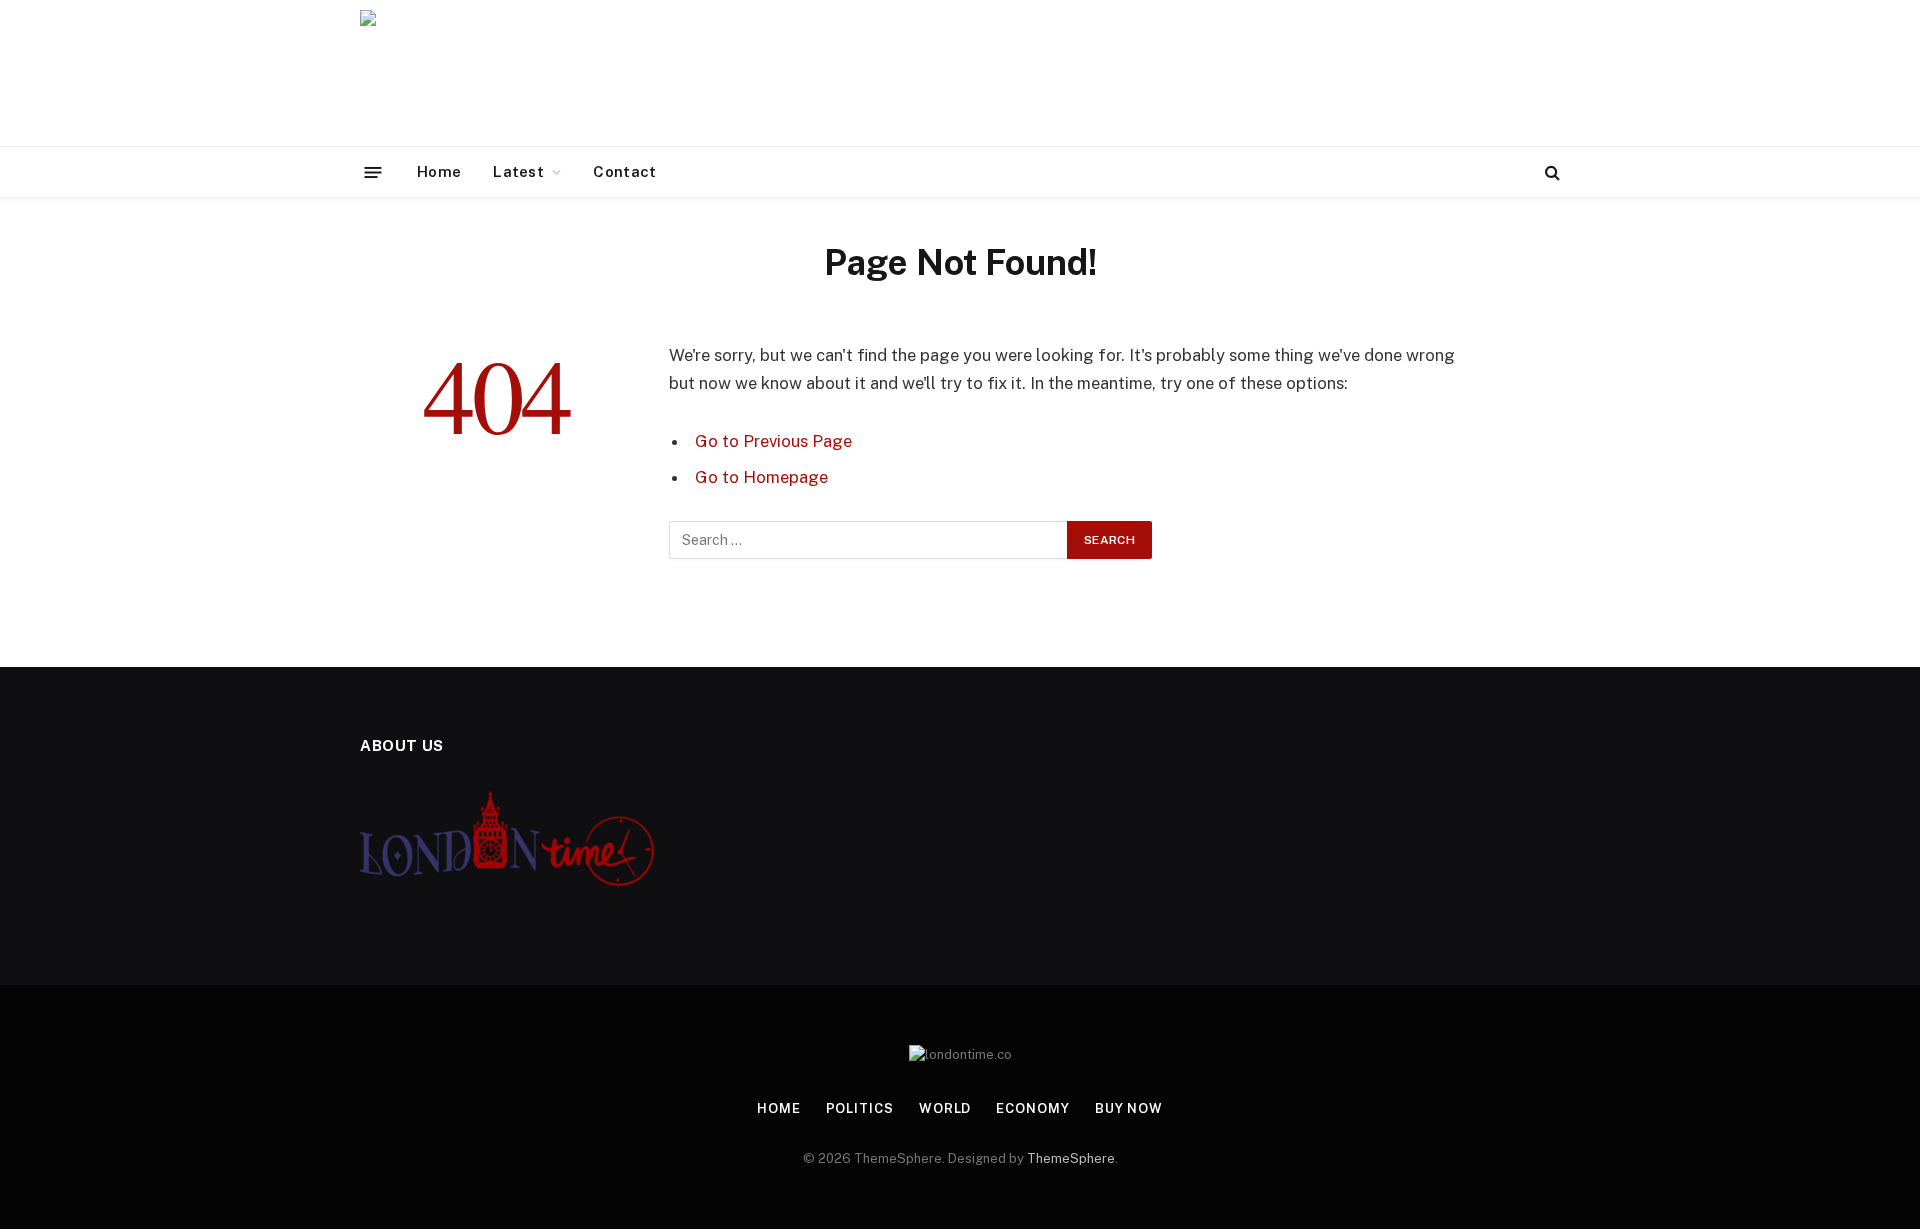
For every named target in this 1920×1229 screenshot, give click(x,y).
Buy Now (1129, 1108)
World (945, 1108)
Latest (518, 171)
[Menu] (373, 171)
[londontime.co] (517, 73)
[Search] (1550, 172)
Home (439, 171)
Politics (860, 1108)
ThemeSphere (1071, 1158)
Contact (624, 171)
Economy (1032, 1108)
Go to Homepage (761, 477)
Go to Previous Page (773, 441)
